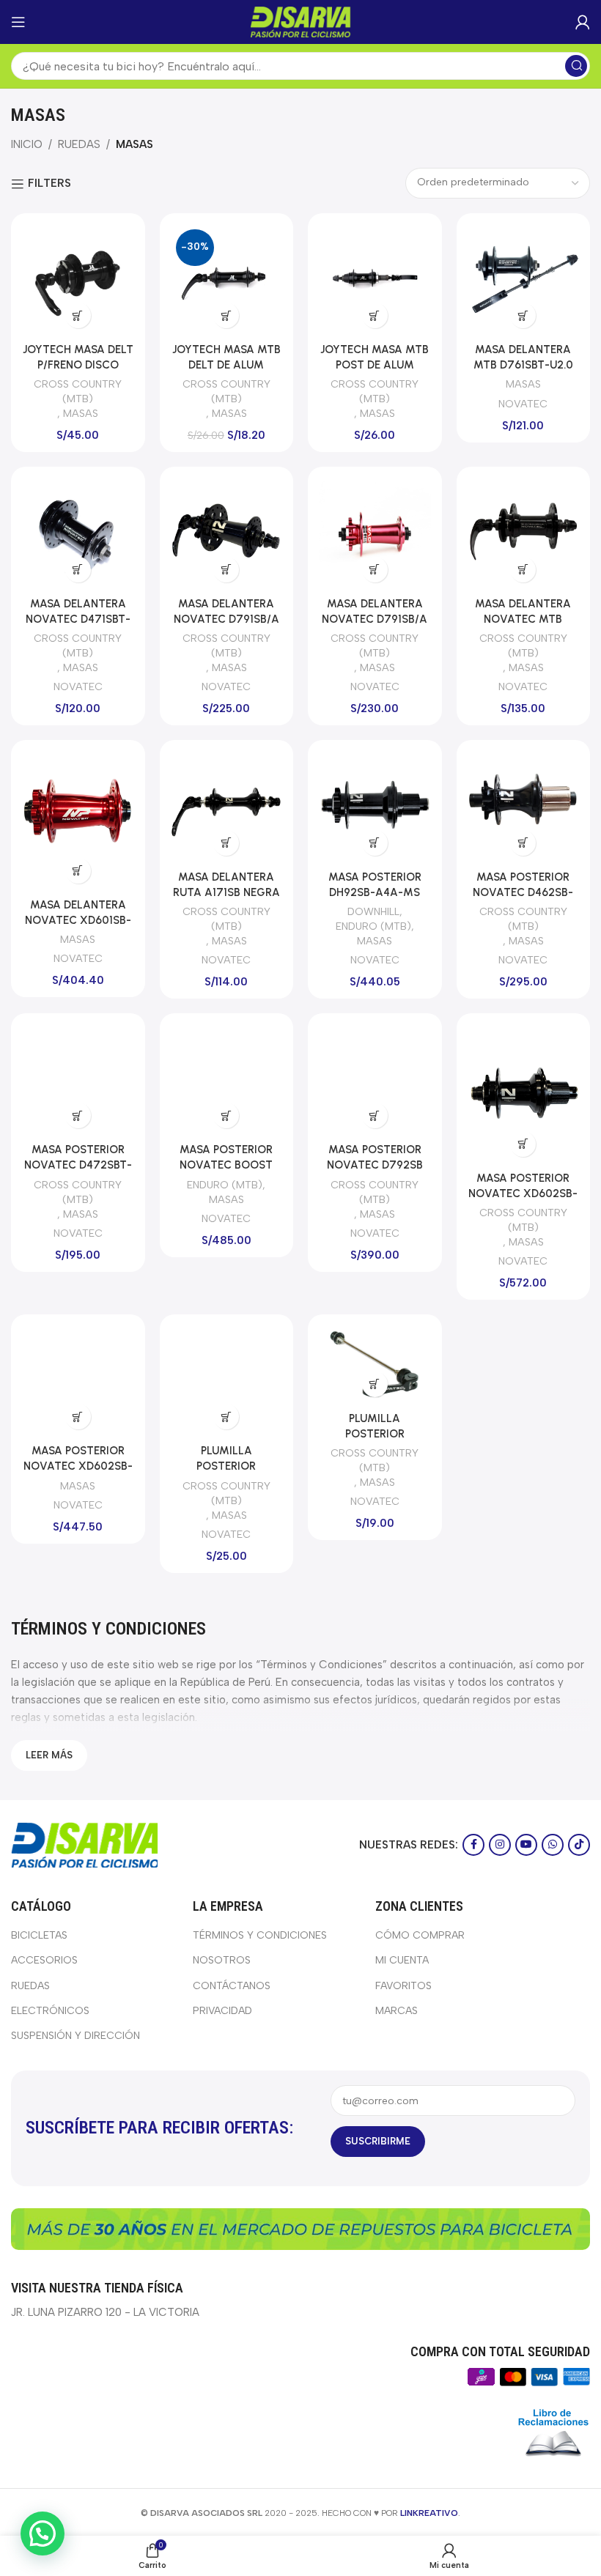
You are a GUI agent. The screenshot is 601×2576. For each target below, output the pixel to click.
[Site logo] (300, 21)
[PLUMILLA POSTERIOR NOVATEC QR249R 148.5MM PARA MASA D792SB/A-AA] (227, 1381)
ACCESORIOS (44, 1960)
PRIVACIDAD (222, 2011)
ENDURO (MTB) (373, 926)
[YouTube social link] (526, 1845)
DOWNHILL (373, 911)
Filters (49, 184)
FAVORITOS (403, 1986)
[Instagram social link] (500, 1845)
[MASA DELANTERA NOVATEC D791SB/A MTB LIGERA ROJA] (375, 534)
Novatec (523, 404)
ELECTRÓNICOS (50, 2011)
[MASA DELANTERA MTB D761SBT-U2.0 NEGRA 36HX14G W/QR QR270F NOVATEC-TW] (524, 280)
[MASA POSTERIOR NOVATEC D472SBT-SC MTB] (78, 1080)
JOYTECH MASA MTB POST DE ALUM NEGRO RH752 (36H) (375, 365)
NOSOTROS (222, 1960)
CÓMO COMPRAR (420, 1935)
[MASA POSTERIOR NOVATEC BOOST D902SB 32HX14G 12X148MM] (227, 1080)
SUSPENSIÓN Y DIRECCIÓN (75, 2036)
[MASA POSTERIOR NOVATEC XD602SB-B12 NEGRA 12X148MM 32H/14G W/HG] (78, 1381)
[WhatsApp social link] (553, 1845)
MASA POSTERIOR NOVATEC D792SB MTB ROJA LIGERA (375, 1165)
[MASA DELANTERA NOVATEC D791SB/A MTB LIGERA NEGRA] (227, 534)
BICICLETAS (39, 1935)
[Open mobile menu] (18, 22)
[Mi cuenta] (583, 22)
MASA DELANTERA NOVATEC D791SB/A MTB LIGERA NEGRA (226, 619)
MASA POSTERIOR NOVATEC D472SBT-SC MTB (78, 1165)
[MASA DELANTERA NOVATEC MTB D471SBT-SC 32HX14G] (524, 534)
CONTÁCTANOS (232, 1986)
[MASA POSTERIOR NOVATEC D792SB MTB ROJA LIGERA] (375, 1080)
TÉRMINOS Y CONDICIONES (260, 1935)
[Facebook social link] (473, 1845)
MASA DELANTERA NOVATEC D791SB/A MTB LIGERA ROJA (375, 619)
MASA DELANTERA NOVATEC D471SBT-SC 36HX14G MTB (78, 619)
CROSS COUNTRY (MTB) (78, 391)
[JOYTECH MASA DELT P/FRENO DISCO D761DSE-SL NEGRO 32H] (78, 280)
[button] (78, 315)
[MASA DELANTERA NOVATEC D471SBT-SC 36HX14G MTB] (78, 534)
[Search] (576, 66)
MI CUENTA (402, 1960)
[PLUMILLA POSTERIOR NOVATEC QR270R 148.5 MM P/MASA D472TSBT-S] (375, 1365)
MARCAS (397, 2011)
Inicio (27, 144)
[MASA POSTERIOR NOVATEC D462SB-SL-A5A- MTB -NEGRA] (524, 807)
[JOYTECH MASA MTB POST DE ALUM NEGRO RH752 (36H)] (375, 280)
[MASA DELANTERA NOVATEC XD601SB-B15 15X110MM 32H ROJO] (78, 821)
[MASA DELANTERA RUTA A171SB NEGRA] (227, 807)
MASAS (81, 413)
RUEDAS (79, 144)
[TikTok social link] (579, 1845)
